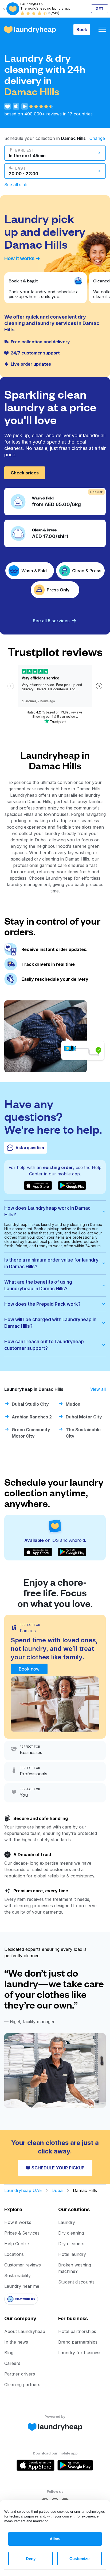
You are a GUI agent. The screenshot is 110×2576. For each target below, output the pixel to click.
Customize (79, 2559)
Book (82, 30)
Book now (29, 1669)
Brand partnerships (78, 2342)
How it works (19, 258)
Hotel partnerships (77, 2331)
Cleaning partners (22, 2385)
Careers (12, 2363)
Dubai (57, 2190)
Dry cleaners (71, 2244)
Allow (55, 2539)
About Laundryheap (25, 2331)
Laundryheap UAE (23, 2190)
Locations (14, 2254)
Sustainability (17, 2276)
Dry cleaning (71, 2233)
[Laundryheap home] (30, 30)
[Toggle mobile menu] (102, 30)
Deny (31, 2559)
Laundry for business (80, 2353)
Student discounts (76, 2282)
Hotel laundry (72, 2254)
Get (100, 9)
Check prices (25, 473)
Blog (9, 2353)
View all (98, 1389)
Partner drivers (20, 2374)
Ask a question (30, 1148)
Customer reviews (23, 2265)
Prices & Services (22, 2233)
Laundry (67, 2222)
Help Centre (17, 2244)
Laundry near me (22, 2286)
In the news (16, 2342)
